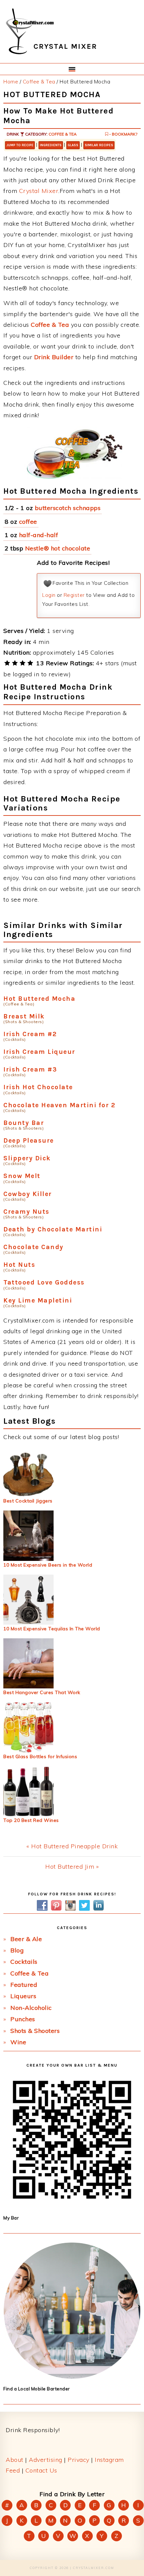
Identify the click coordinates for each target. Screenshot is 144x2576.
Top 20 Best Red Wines (31, 1820)
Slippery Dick (27, 1158)
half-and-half (39, 535)
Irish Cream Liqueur (39, 1052)
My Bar (11, 2218)
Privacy (79, 2460)
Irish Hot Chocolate (38, 1087)
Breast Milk (24, 1016)
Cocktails (24, 1962)
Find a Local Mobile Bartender (37, 2389)
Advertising (46, 2460)
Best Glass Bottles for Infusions (40, 1757)
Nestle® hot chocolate (58, 548)
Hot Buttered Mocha (39, 999)
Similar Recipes (99, 145)
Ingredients (51, 145)
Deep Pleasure (29, 1140)
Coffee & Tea (63, 134)
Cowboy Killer (28, 1194)
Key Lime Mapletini (38, 1300)
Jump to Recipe (20, 145)
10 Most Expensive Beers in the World (48, 1565)
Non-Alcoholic (31, 2008)
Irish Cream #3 (30, 1069)
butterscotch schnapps (68, 508)
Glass (73, 145)
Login (49, 595)
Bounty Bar (24, 1123)
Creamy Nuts (26, 1212)
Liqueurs (23, 1996)
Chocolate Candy (33, 1247)
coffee (28, 522)
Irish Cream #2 (30, 1034)
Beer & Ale (26, 1939)
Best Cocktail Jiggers (28, 1501)
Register (74, 595)
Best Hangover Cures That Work (42, 1692)
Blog (17, 1950)
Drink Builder (54, 357)
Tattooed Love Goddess (44, 1282)
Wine (18, 2042)
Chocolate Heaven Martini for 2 (59, 1105)
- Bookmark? (123, 134)
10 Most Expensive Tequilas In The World (52, 1629)
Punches (23, 2019)
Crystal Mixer (39, 191)
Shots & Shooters (35, 2031)
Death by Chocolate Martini (53, 1229)
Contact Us (41, 2470)
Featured (24, 1985)
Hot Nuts (19, 1265)
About (15, 2460)
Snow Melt (22, 1176)
